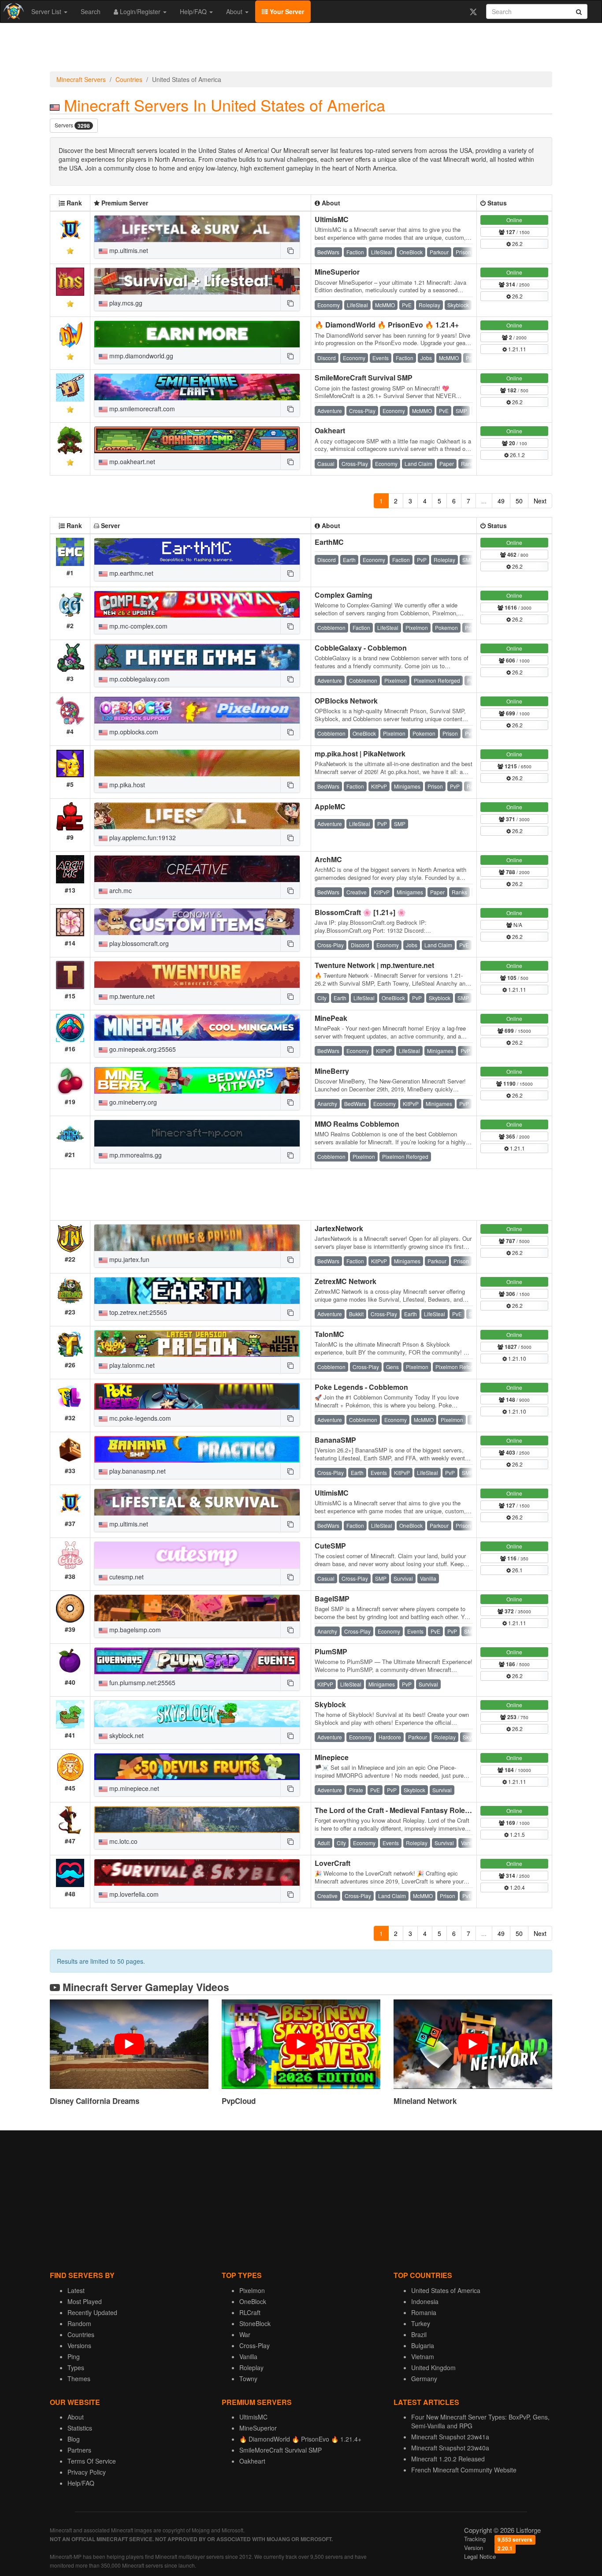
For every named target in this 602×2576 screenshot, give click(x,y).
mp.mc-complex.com (137, 626)
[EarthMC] (197, 551)
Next (540, 501)
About (235, 11)
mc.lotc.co (123, 1841)
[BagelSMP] (197, 1608)
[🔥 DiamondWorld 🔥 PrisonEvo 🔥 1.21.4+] (197, 334)
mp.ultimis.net (128, 250)
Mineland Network (425, 2101)
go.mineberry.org (132, 1102)
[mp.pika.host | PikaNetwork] (197, 763)
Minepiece (332, 1757)
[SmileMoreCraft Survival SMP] (197, 387)
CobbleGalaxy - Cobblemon (361, 648)
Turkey (421, 2323)
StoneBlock (255, 2323)
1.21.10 (517, 1358)
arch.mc (120, 890)
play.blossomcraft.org (138, 943)
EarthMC (329, 542)
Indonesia (425, 2301)
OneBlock (253, 2301)
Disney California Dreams (95, 2101)
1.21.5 (517, 1834)
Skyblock (330, 1704)
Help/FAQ (194, 11)
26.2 (517, 244)
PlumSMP (331, 1651)
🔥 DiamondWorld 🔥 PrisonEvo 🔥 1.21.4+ (387, 325)
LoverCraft (333, 1863)
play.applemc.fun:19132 (142, 838)
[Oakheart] (197, 440)
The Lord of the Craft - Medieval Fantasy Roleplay (397, 1810)
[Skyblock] (197, 1714)
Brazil (419, 2334)
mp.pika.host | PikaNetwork (360, 754)
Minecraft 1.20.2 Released (448, 2459)
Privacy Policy (87, 2472)
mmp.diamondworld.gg (140, 356)
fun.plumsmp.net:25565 (141, 1683)
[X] (473, 11)
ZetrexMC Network (346, 1281)
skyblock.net (126, 1735)
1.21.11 (517, 349)
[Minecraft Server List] (13, 11)
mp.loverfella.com (133, 1894)
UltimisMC (332, 219)
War (245, 2334)
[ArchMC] (197, 869)
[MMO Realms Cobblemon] (197, 1133)
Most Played (85, 2301)
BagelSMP (332, 1599)
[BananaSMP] (197, 1449)
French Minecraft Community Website (464, 2470)
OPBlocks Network (346, 701)
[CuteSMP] (197, 1555)
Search (91, 11)
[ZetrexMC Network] (197, 1291)
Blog (74, 2439)
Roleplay (251, 2368)
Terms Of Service (92, 2461)
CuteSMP (330, 1546)
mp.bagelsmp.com (134, 1630)
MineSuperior (337, 272)
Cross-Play (255, 2345)
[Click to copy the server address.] (290, 250)
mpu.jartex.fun (128, 1259)
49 (501, 501)
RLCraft (250, 2312)
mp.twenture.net (131, 996)
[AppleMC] (197, 816)
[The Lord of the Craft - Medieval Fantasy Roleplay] (197, 1820)
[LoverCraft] (197, 1872)
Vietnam (423, 2356)
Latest (76, 2290)
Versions (79, 2345)
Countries (129, 79)
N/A (517, 925)
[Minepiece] (197, 1767)
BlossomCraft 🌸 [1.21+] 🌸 (360, 912)
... (484, 501)
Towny (248, 2379)
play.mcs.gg (125, 303)
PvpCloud (239, 2101)
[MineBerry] (197, 1080)
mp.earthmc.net (130, 573)
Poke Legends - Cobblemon (361, 1387)
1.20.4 (517, 1887)
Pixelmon (252, 2290)
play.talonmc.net (131, 1365)
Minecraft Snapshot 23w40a (450, 2448)
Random (79, 2323)
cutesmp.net (126, 1577)
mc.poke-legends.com (139, 1418)
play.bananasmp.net (137, 1471)
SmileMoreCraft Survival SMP (364, 378)
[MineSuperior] (197, 281)
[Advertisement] (301, 49)
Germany (424, 2379)
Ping (74, 2356)
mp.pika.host (126, 785)
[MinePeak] (197, 1027)
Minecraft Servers (81, 79)
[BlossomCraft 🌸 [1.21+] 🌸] (197, 922)
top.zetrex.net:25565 (137, 1312)
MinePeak (331, 1018)
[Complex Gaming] (197, 604)
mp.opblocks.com (133, 732)
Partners (79, 2450)
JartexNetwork (339, 1228)
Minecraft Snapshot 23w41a (450, 2437)
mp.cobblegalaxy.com (139, 679)
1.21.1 (517, 1148)
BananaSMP (335, 1440)
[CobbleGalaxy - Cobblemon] (197, 657)
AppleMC (330, 806)
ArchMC (328, 859)
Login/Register (140, 11)
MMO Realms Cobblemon (357, 1124)
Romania (424, 2312)
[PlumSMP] (197, 1661)
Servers (72, 125)
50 (519, 501)
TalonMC (329, 1334)
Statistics (80, 2428)
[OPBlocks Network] (197, 710)
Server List (47, 11)
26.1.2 (517, 455)
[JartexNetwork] (197, 1238)
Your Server (286, 11)
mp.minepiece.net (133, 1788)
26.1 (517, 1570)
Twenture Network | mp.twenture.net (374, 965)
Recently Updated (92, 2312)
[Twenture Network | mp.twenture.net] (197, 975)
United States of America (446, 2290)
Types (76, 2368)
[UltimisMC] (197, 229)
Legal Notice (480, 2556)
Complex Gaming (344, 595)
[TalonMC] (197, 1344)
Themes (79, 2379)
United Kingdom (433, 2368)
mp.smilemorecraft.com (141, 409)
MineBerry (332, 1071)
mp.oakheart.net (131, 462)
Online (514, 220)
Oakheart (330, 430)
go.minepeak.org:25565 (142, 1049)
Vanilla (248, 2356)
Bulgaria (423, 2345)
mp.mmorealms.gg (135, 1155)
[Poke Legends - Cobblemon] (197, 1396)
